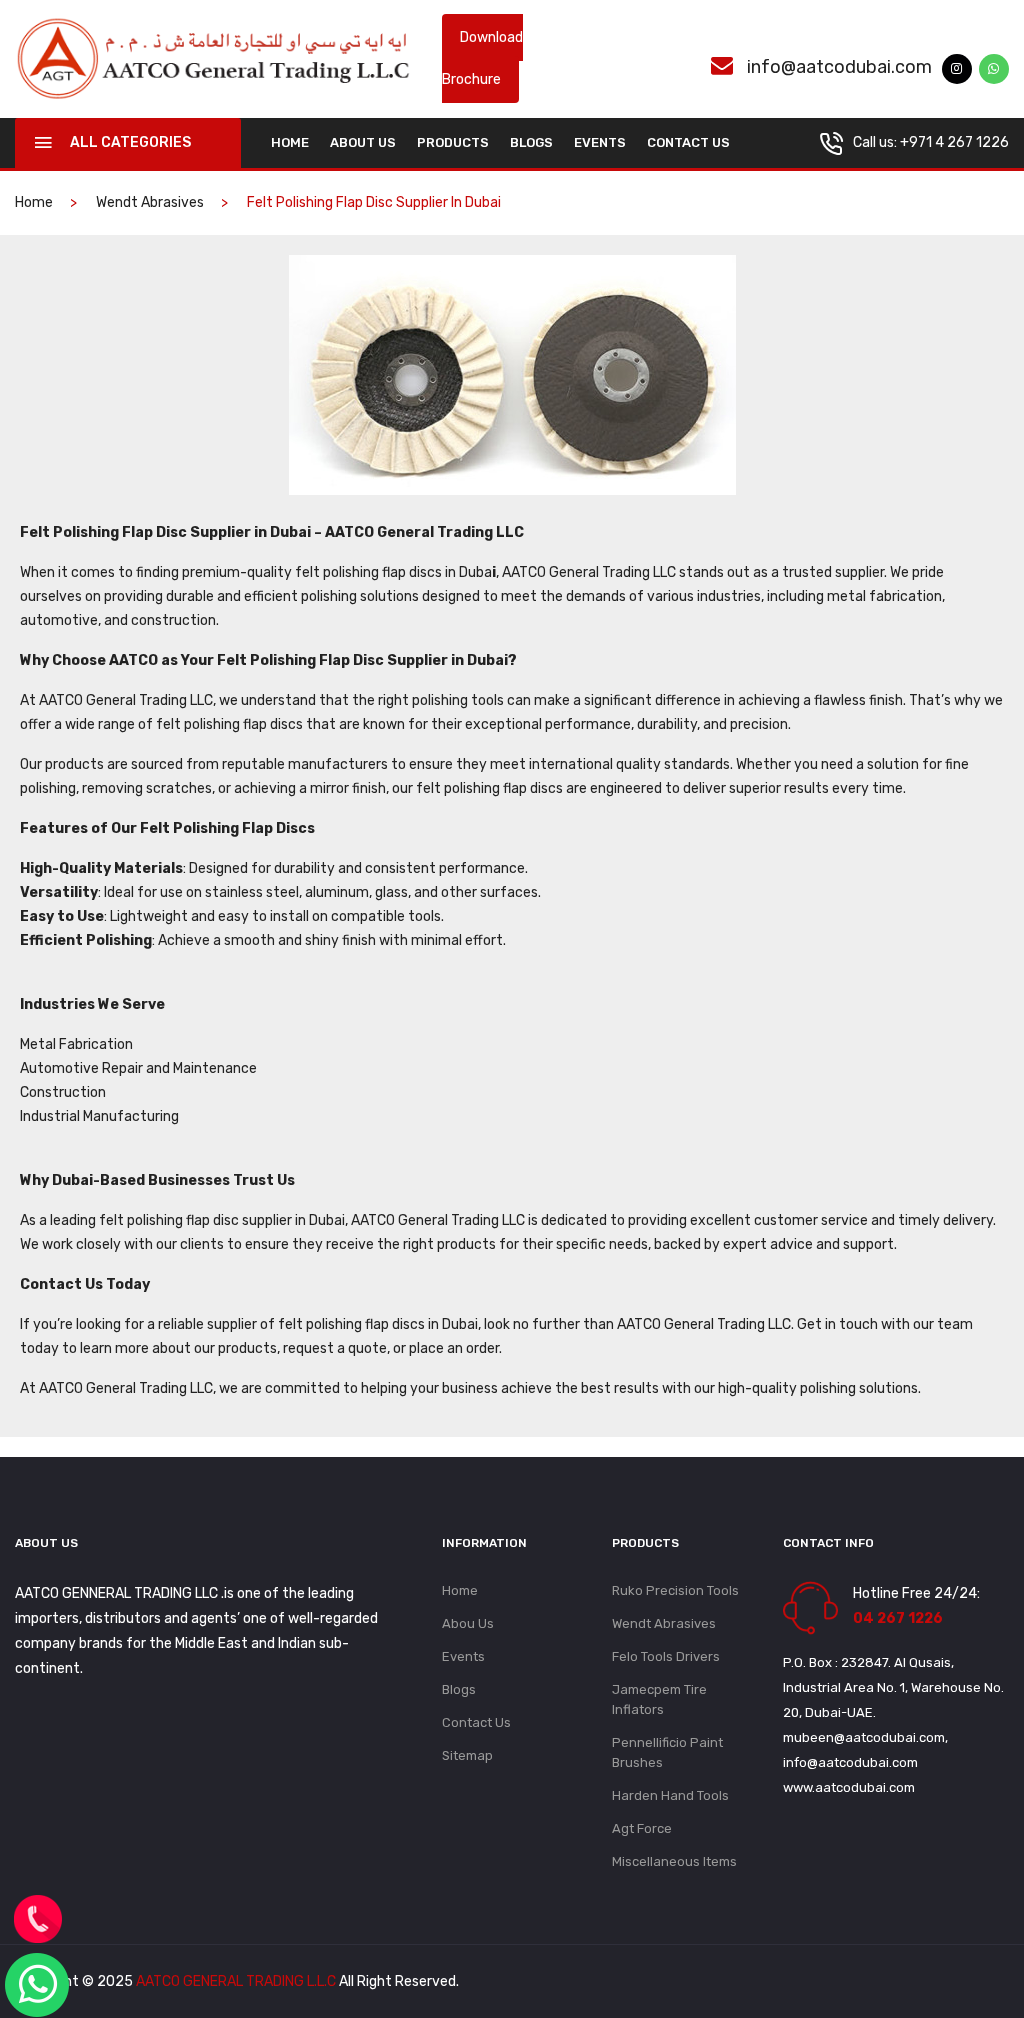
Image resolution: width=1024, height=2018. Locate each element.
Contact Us (688, 142)
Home (460, 1590)
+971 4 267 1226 (954, 142)
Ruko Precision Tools (675, 1590)
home (290, 142)
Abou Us (468, 1623)
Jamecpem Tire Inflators (659, 1699)
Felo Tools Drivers (666, 1656)
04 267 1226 (898, 1618)
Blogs (531, 142)
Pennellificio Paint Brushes (667, 1752)
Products (453, 142)
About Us (363, 142)
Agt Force (642, 1828)
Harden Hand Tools (670, 1795)
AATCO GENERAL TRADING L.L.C (236, 1981)
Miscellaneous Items (674, 1861)
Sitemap (467, 1755)
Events (600, 142)
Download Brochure (482, 58)
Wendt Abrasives (150, 202)
